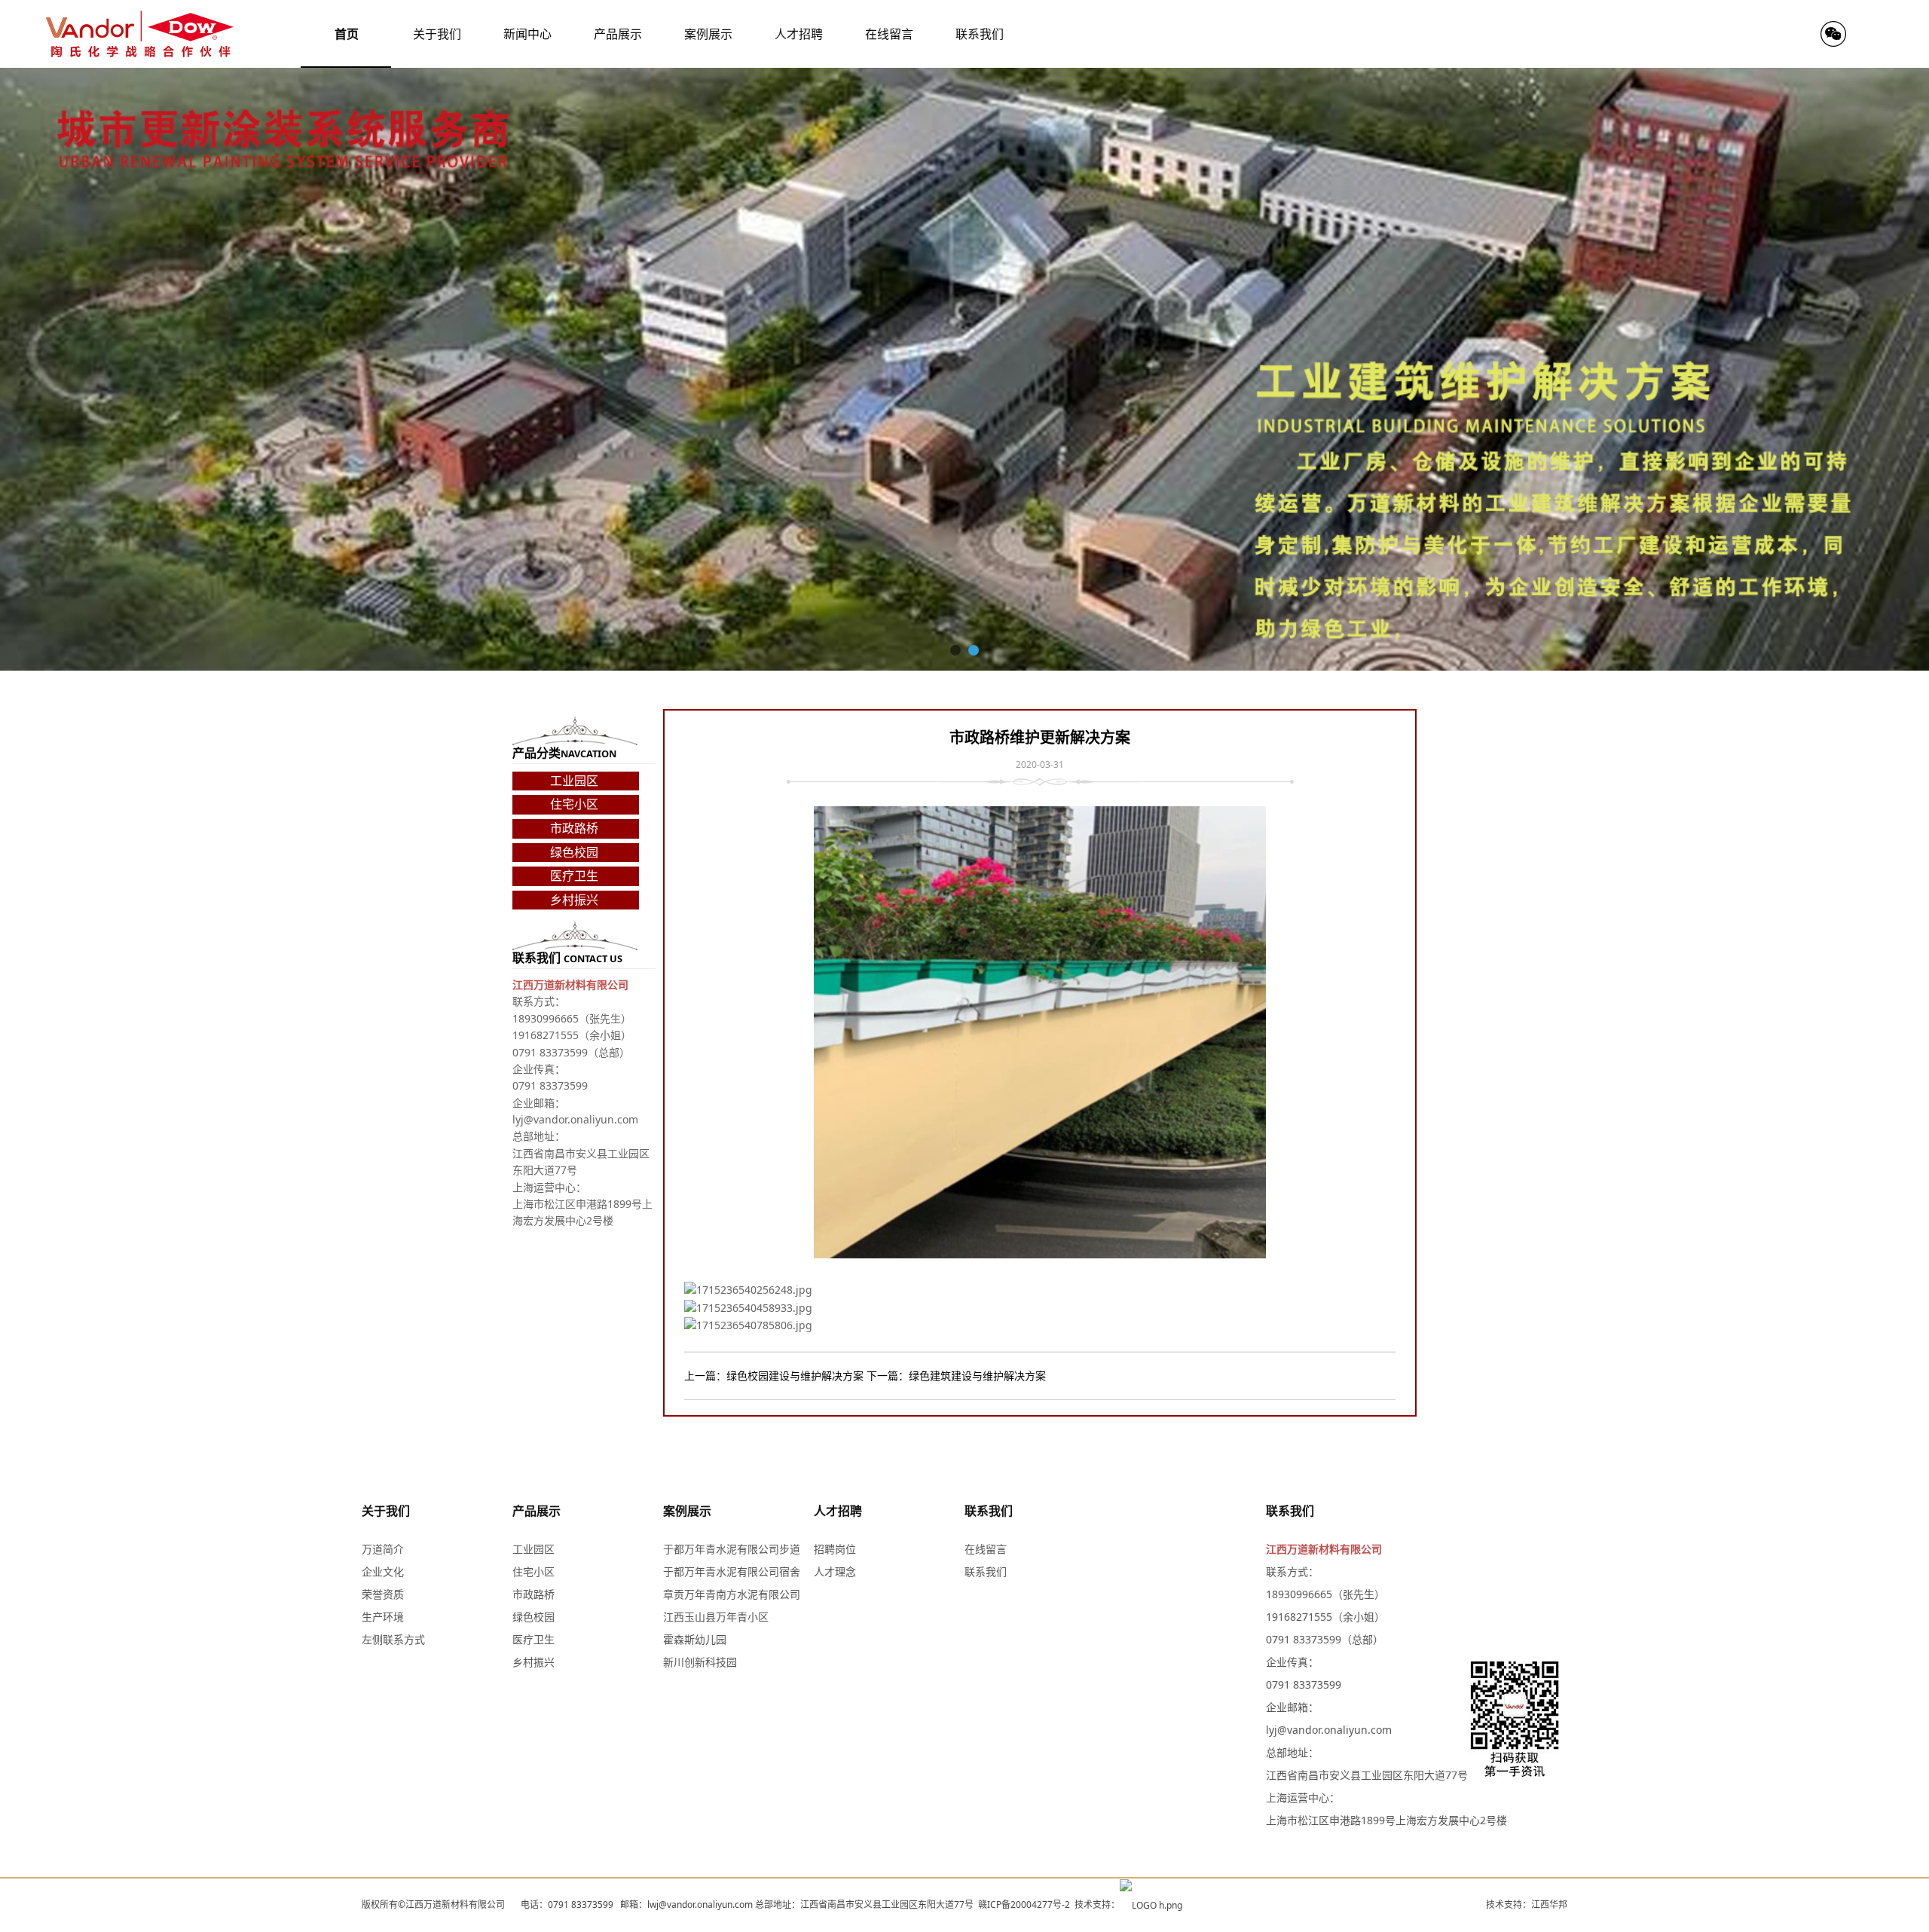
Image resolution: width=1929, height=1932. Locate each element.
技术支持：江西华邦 (1527, 1904)
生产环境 (383, 1617)
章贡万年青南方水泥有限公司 (732, 1594)
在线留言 (986, 1549)
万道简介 (383, 1549)
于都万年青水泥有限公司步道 (732, 1549)
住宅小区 (574, 804)
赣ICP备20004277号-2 (1024, 1904)
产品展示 (537, 1511)
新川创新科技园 (700, 1662)
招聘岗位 (835, 1549)
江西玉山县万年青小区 (716, 1617)
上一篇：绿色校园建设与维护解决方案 (774, 1376)
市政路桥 (574, 828)
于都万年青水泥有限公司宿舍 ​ (733, 1571)
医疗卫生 (574, 876)
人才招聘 (838, 1511)
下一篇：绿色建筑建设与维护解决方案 (956, 1376)
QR (1833, 34)
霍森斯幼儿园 (695, 1639)
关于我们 (386, 1511)
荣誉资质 (383, 1594)
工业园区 (574, 781)
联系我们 (989, 1511)
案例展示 (687, 1511)
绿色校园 (574, 852)
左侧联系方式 (393, 1639)
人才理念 (835, 1571)
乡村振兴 (574, 900)
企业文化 (383, 1571)
